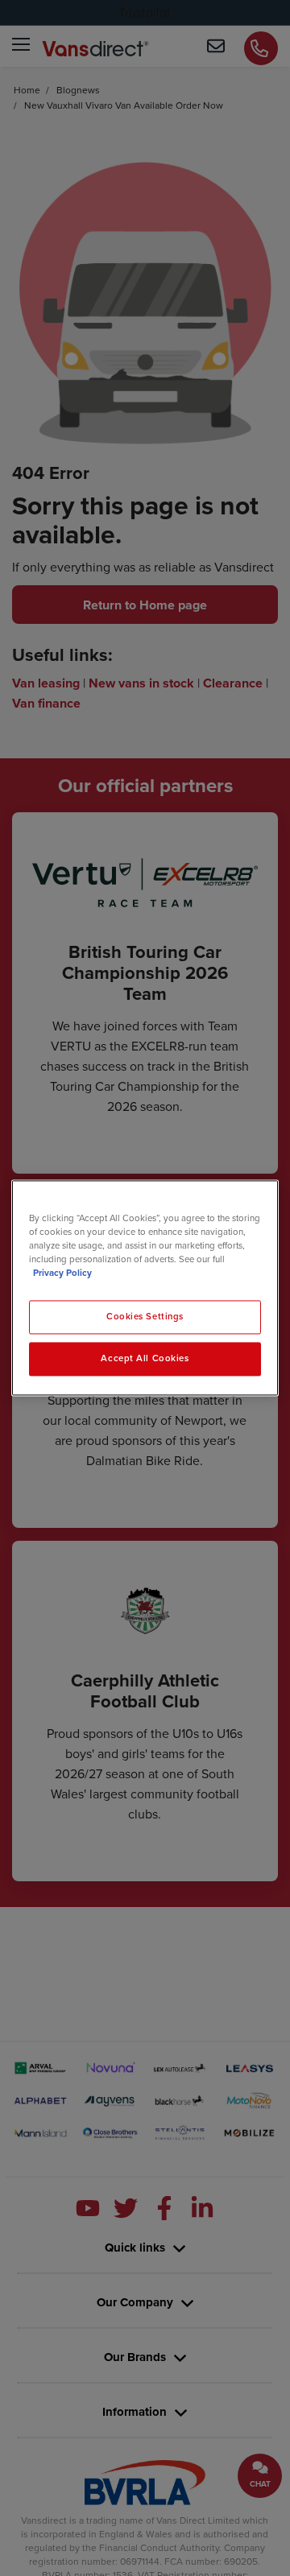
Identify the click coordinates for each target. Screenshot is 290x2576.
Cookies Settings (145, 1317)
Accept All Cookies (145, 1359)
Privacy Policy (62, 1274)
